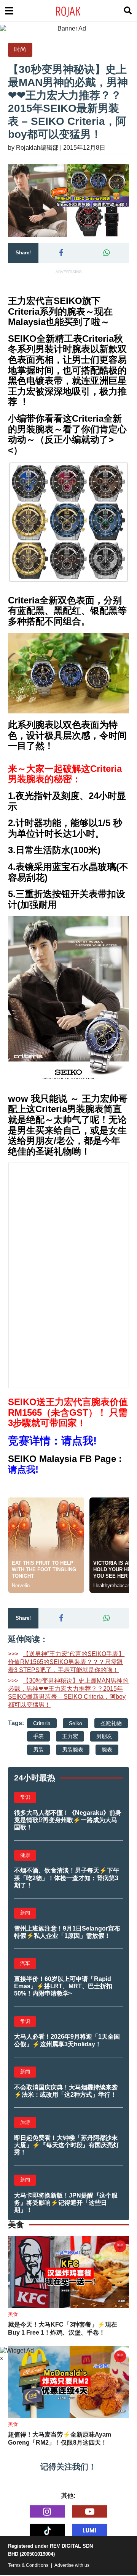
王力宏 (70, 1736)
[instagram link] (47, 2511)
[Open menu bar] (9, 11)
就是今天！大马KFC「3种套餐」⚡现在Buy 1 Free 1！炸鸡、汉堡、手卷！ (63, 2329)
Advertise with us (72, 2565)
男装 (38, 1750)
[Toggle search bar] (128, 11)
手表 (38, 1736)
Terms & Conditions (28, 2565)
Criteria (42, 1723)
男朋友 (104, 1736)
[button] (61, 253)
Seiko (76, 1723)
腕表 (107, 1750)
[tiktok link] (47, 2530)
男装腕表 (73, 1750)
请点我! (23, 1469)
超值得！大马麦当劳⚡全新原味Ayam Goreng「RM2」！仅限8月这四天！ (60, 2439)
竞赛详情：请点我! (52, 1441)
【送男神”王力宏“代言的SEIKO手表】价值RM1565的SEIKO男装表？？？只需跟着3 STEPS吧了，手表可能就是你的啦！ (66, 1662)
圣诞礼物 (111, 1723)
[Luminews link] (90, 2530)
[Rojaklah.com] (78, 11)
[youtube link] (90, 2511)
